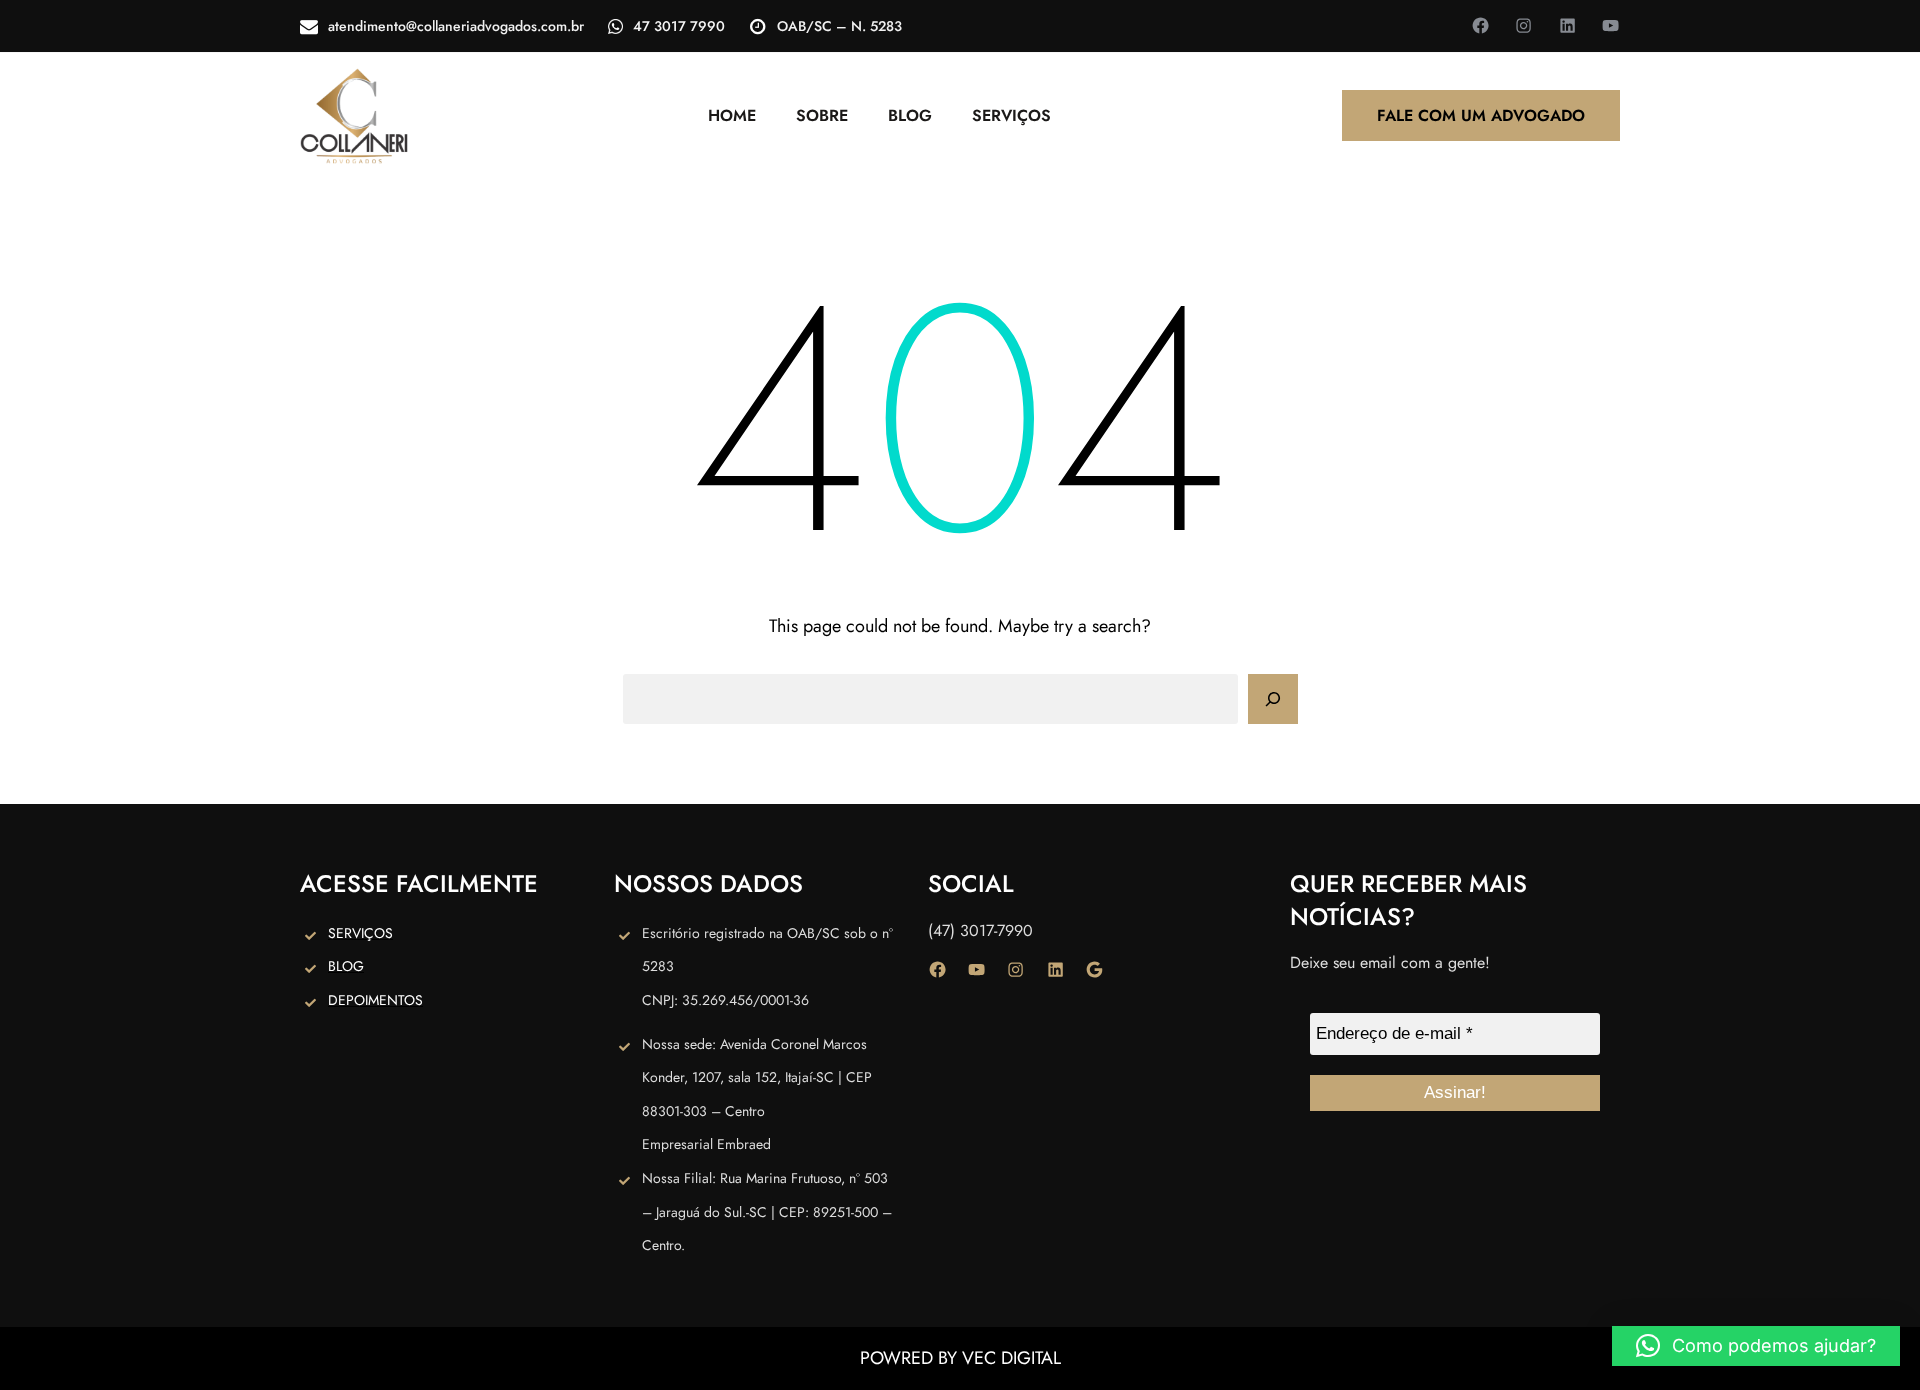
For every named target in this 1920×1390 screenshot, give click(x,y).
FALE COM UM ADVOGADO (1481, 115)
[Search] (1273, 699)
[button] (1756, 1346)
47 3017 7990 (679, 26)
